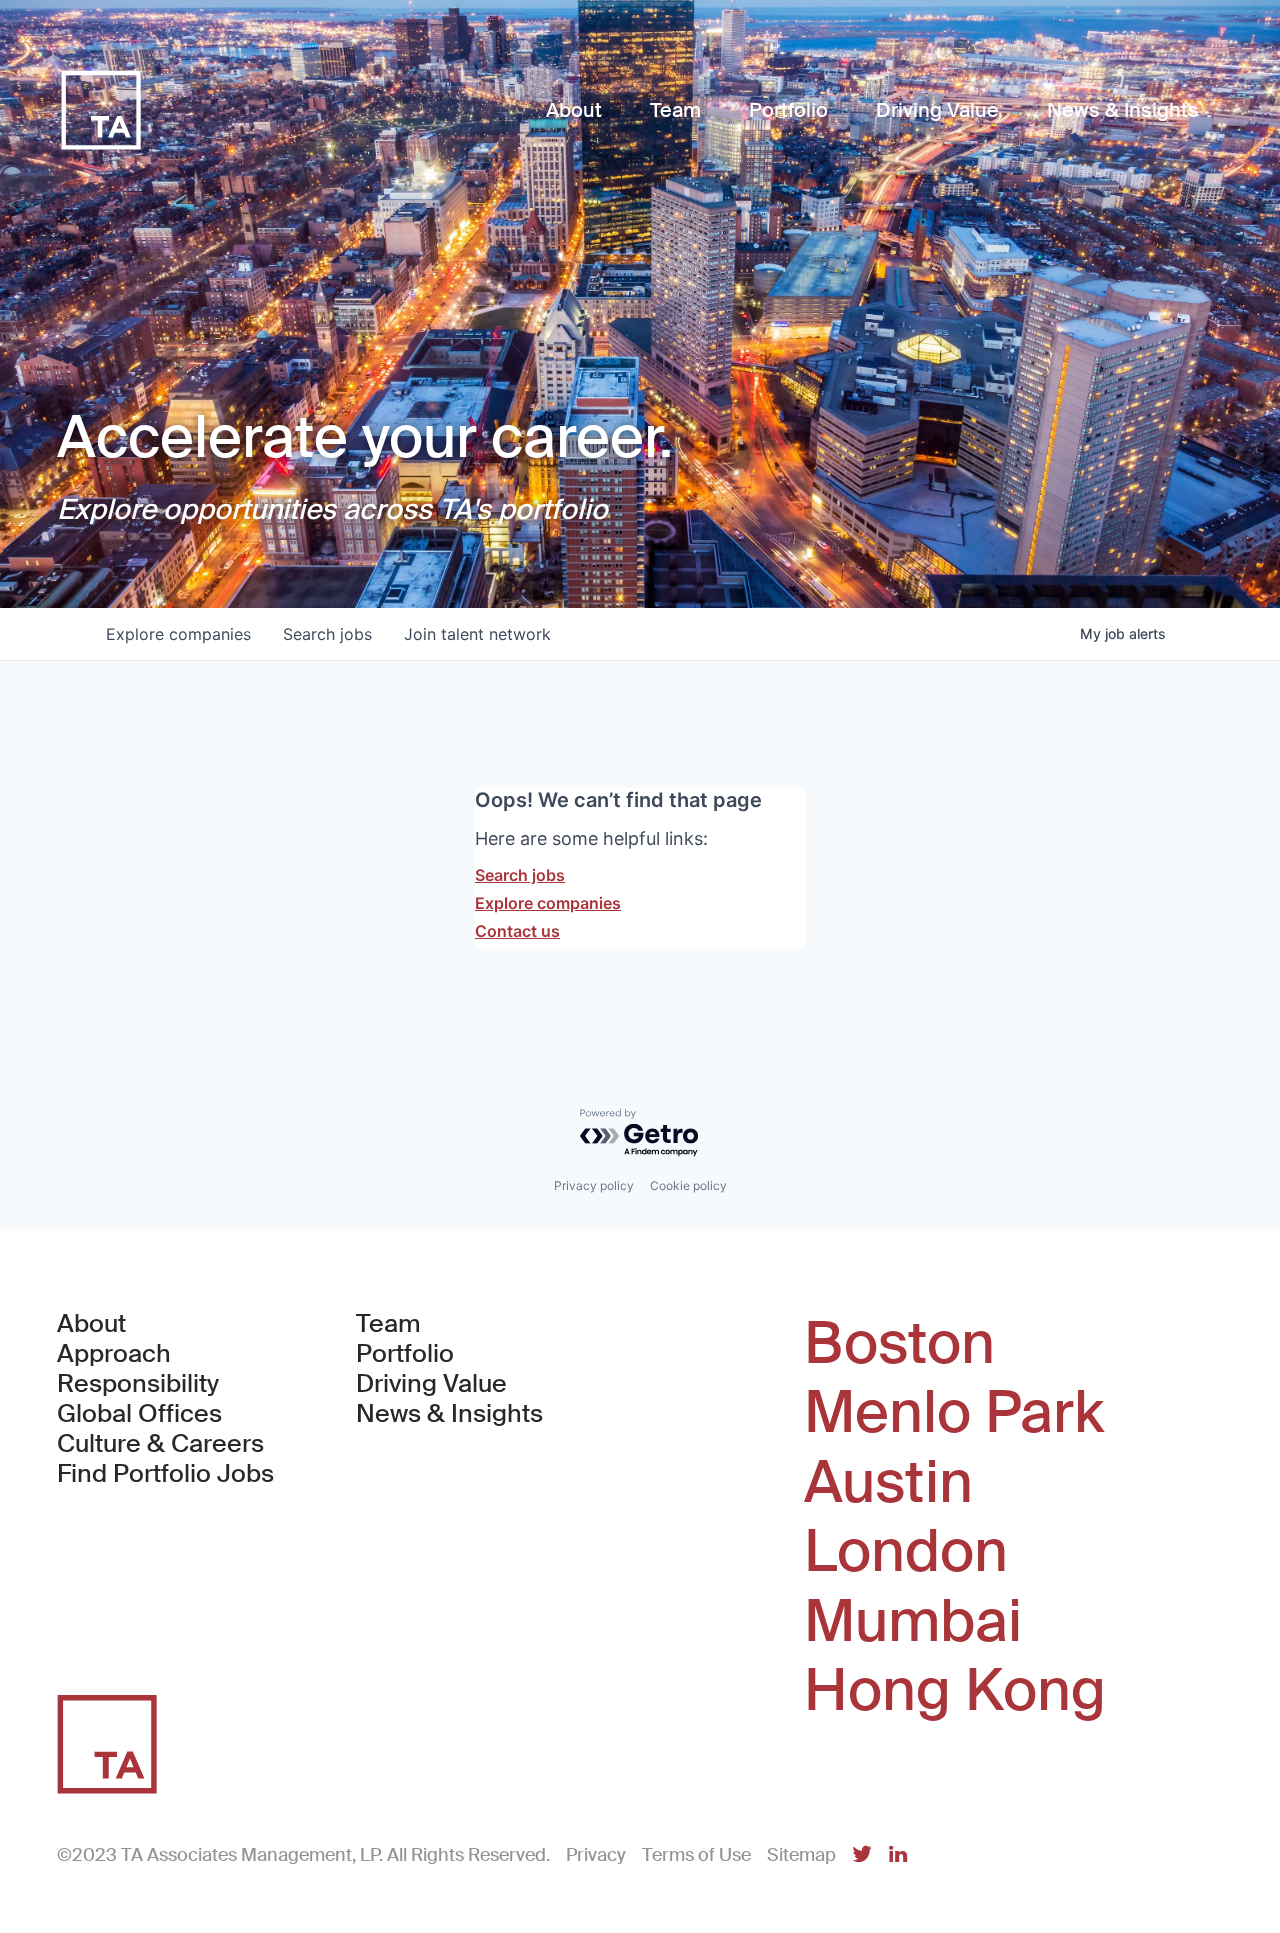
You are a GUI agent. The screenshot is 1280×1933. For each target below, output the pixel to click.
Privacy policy (594, 1185)
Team (388, 1324)
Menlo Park (954, 1413)
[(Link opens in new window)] (862, 1855)
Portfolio (405, 1354)
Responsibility (138, 1384)
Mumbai (913, 1622)
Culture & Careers (160, 1444)
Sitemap (801, 1855)
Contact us (517, 931)
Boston (899, 1344)
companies (178, 634)
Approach (114, 1354)
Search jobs (520, 875)
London (906, 1552)
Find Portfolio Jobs (165, 1474)
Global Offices (139, 1414)
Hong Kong (955, 1691)
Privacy (596, 1855)
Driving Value (431, 1384)
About (91, 1324)
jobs (327, 634)
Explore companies (548, 903)
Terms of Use (696, 1855)
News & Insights (449, 1414)
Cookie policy (688, 1185)
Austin (888, 1483)
